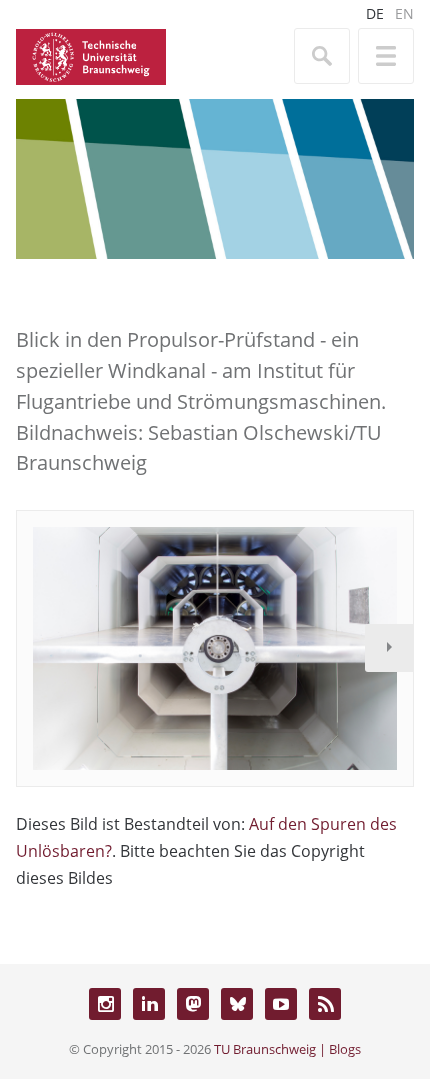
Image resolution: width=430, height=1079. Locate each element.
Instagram (105, 1004)
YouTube (281, 1004)
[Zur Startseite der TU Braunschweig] (91, 55)
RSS (325, 1004)
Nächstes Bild (389, 648)
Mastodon (193, 1004)
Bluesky (237, 1004)
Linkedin (149, 1004)
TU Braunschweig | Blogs (287, 1049)
